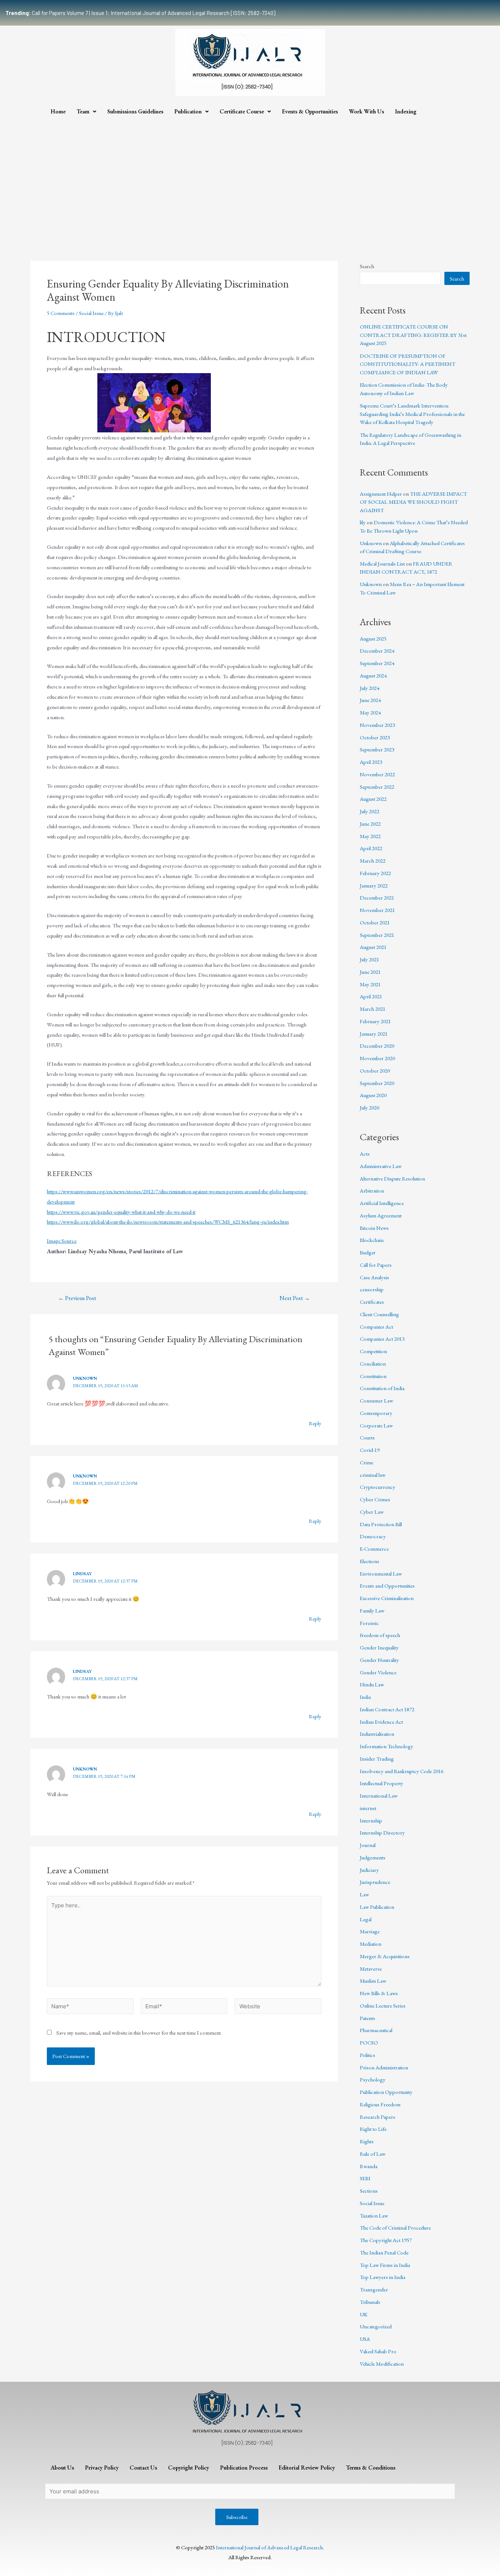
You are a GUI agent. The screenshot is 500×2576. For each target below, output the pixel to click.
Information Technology (387, 1746)
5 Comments (61, 313)
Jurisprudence (375, 1882)
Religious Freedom (380, 2104)
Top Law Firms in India (385, 2265)
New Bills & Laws (379, 1993)
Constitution (373, 1376)
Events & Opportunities (310, 111)
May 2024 (370, 712)
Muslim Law (373, 1981)
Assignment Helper (381, 494)
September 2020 (377, 1083)
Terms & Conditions (371, 2468)
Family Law (372, 1610)
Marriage (370, 1931)
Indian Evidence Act (381, 1722)
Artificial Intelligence (382, 1203)
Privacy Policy (102, 2468)
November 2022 (377, 774)
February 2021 (375, 1021)
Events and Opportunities (387, 1586)
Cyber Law (372, 1512)
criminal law (373, 1475)
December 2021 (377, 898)
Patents (367, 2018)
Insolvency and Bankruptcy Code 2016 (402, 1771)
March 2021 (373, 1009)
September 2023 (377, 749)
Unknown (85, 1378)
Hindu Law (372, 1684)
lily (363, 522)
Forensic (369, 1623)
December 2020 (377, 1046)
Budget (367, 1252)
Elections (370, 1561)
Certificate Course (242, 111)
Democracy (373, 1536)
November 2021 (377, 910)
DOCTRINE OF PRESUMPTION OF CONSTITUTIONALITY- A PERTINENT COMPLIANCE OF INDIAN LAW (408, 364)
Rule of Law (373, 2154)
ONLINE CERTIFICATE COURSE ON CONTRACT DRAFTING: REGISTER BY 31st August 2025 (413, 335)
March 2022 (373, 861)
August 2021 (373, 947)
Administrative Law (381, 1166)
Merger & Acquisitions (385, 1956)
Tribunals (370, 2302)
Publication (188, 111)
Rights (367, 2141)
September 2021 (377, 935)
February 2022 (375, 873)
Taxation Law (374, 2215)
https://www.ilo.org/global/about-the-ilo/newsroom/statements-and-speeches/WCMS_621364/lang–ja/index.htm (168, 1222)
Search (367, 266)
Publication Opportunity (386, 2092)
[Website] (278, 2007)
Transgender (374, 2289)
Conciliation (373, 1364)
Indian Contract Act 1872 (387, 1709)
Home (58, 111)
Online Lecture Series (383, 2006)
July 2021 (370, 959)
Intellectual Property (382, 1783)
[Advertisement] (250, 175)
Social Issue (91, 313)
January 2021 (374, 1034)
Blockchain (372, 1240)
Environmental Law (381, 1574)
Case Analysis (374, 1277)
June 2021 (370, 972)
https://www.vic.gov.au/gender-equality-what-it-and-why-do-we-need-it (121, 1212)
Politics (367, 2055)
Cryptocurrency (378, 1487)
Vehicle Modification (382, 2364)
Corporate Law (376, 1425)
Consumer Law (376, 1400)
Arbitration (372, 1191)
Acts (365, 1154)
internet (368, 1808)
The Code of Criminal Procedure (395, 2228)
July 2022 (370, 811)
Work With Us (366, 111)
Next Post (295, 1298)
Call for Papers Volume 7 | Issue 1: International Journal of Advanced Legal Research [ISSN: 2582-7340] (140, 13)
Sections (369, 2191)
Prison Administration (384, 2067)
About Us (62, 2468)
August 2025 (373, 639)
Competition (373, 1351)
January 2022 (374, 885)
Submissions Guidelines (135, 111)
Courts (367, 1437)
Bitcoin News (374, 1228)
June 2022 (370, 824)
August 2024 (373, 675)
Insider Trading (377, 1759)
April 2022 (371, 848)
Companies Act (376, 1327)
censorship (372, 1289)
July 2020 (370, 1107)
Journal (368, 1845)
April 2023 (371, 762)
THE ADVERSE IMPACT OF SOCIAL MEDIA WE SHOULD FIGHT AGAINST (413, 502)
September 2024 (377, 663)
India (365, 1697)
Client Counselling (379, 1314)
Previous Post (77, 1298)
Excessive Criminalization (387, 1598)
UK (364, 2314)
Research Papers (378, 2117)
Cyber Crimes (375, 1499)
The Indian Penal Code (384, 2252)
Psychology (373, 2079)
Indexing (406, 111)
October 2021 (375, 922)
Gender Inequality (379, 1647)
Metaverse (371, 1969)
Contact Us (143, 2468)
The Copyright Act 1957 (386, 2240)
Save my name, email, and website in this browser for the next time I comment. (139, 2033)
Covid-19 (370, 1450)
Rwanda (369, 2166)
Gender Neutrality (379, 1660)
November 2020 (377, 1058)
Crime (367, 1462)
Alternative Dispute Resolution (392, 1178)
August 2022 (373, 799)
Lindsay (82, 1574)
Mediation (371, 1944)
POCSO (369, 2042)
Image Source (62, 1241)
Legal (366, 1919)
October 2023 (375, 737)
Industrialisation (377, 1734)
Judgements (373, 1857)
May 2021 (370, 984)
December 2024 (377, 651)
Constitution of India (382, 1388)
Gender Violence (378, 1672)
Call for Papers (376, 1265)
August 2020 (373, 1095)
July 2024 (370, 688)
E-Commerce (374, 1549)
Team (83, 111)
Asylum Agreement (381, 1215)
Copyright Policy (189, 2468)
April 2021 (371, 996)
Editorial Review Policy (307, 2468)
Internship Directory (382, 1833)
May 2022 (370, 836)
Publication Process (244, 2468)
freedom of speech (380, 1635)
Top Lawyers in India (383, 2277)
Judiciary (369, 1870)
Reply (315, 1423)
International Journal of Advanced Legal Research (269, 2547)
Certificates (372, 1302)
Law (364, 1894)
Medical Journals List (382, 564)
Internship (371, 1820)
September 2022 (377, 787)
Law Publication (377, 1907)
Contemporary (376, 1413)
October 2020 (375, 1071)
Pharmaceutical (376, 2030)
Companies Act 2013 (382, 1339)
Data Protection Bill (381, 1524)
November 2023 (377, 725)
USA (365, 2339)
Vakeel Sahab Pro (378, 2351)
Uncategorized (376, 2326)
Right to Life (373, 2129)
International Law (379, 1796)
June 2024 (370, 700)
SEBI (365, 2178)
